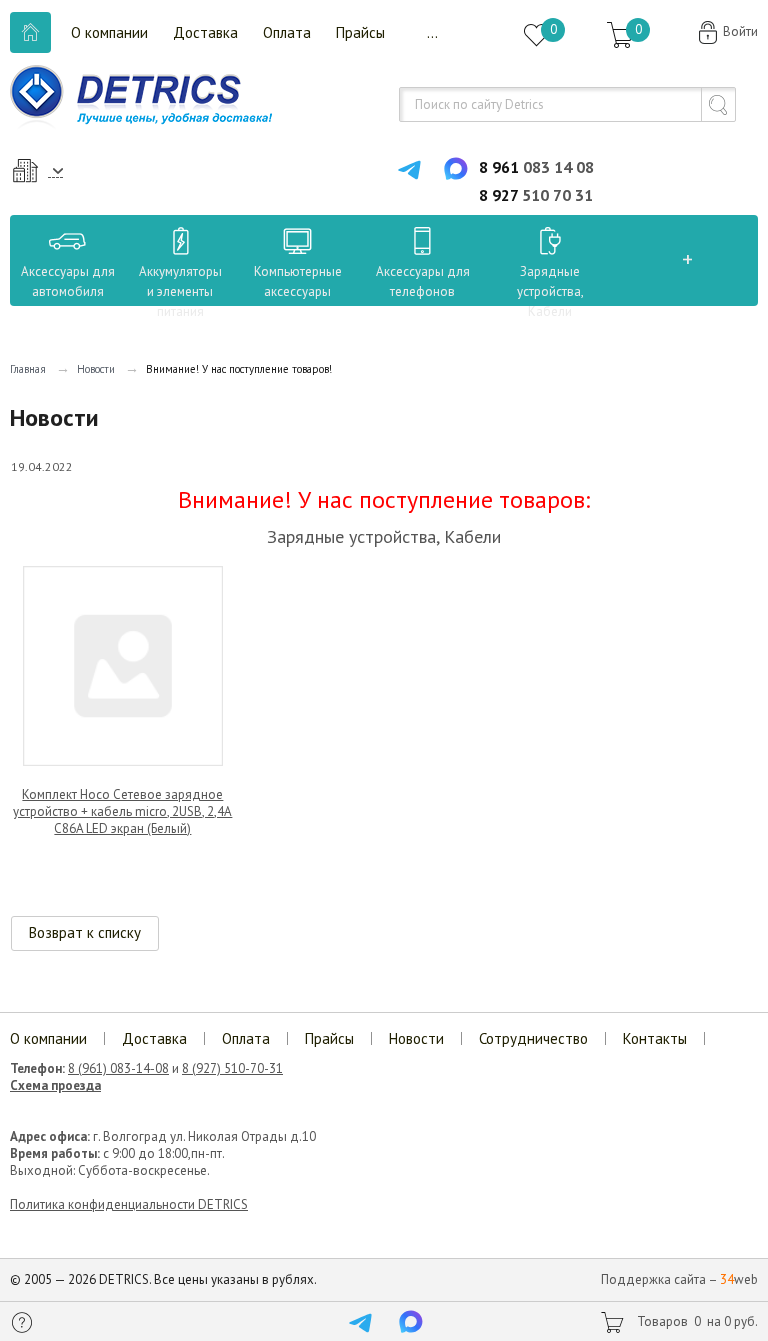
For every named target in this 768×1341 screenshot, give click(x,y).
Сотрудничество (533, 1038)
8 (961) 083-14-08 (118, 1068)
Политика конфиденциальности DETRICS (129, 1204)
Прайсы (360, 32)
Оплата (287, 32)
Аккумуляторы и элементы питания (180, 291)
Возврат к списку (85, 932)
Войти (740, 31)
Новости (96, 369)
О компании (109, 32)
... (432, 32)
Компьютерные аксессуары (298, 281)
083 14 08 (536, 167)
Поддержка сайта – (679, 1279)
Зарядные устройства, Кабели (550, 291)
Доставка (205, 32)
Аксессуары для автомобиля (68, 281)
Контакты (655, 1038)
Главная (28, 369)
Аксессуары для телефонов (423, 281)
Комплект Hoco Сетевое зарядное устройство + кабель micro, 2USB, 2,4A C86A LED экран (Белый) (122, 811)
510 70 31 (536, 195)
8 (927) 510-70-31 (232, 1068)
